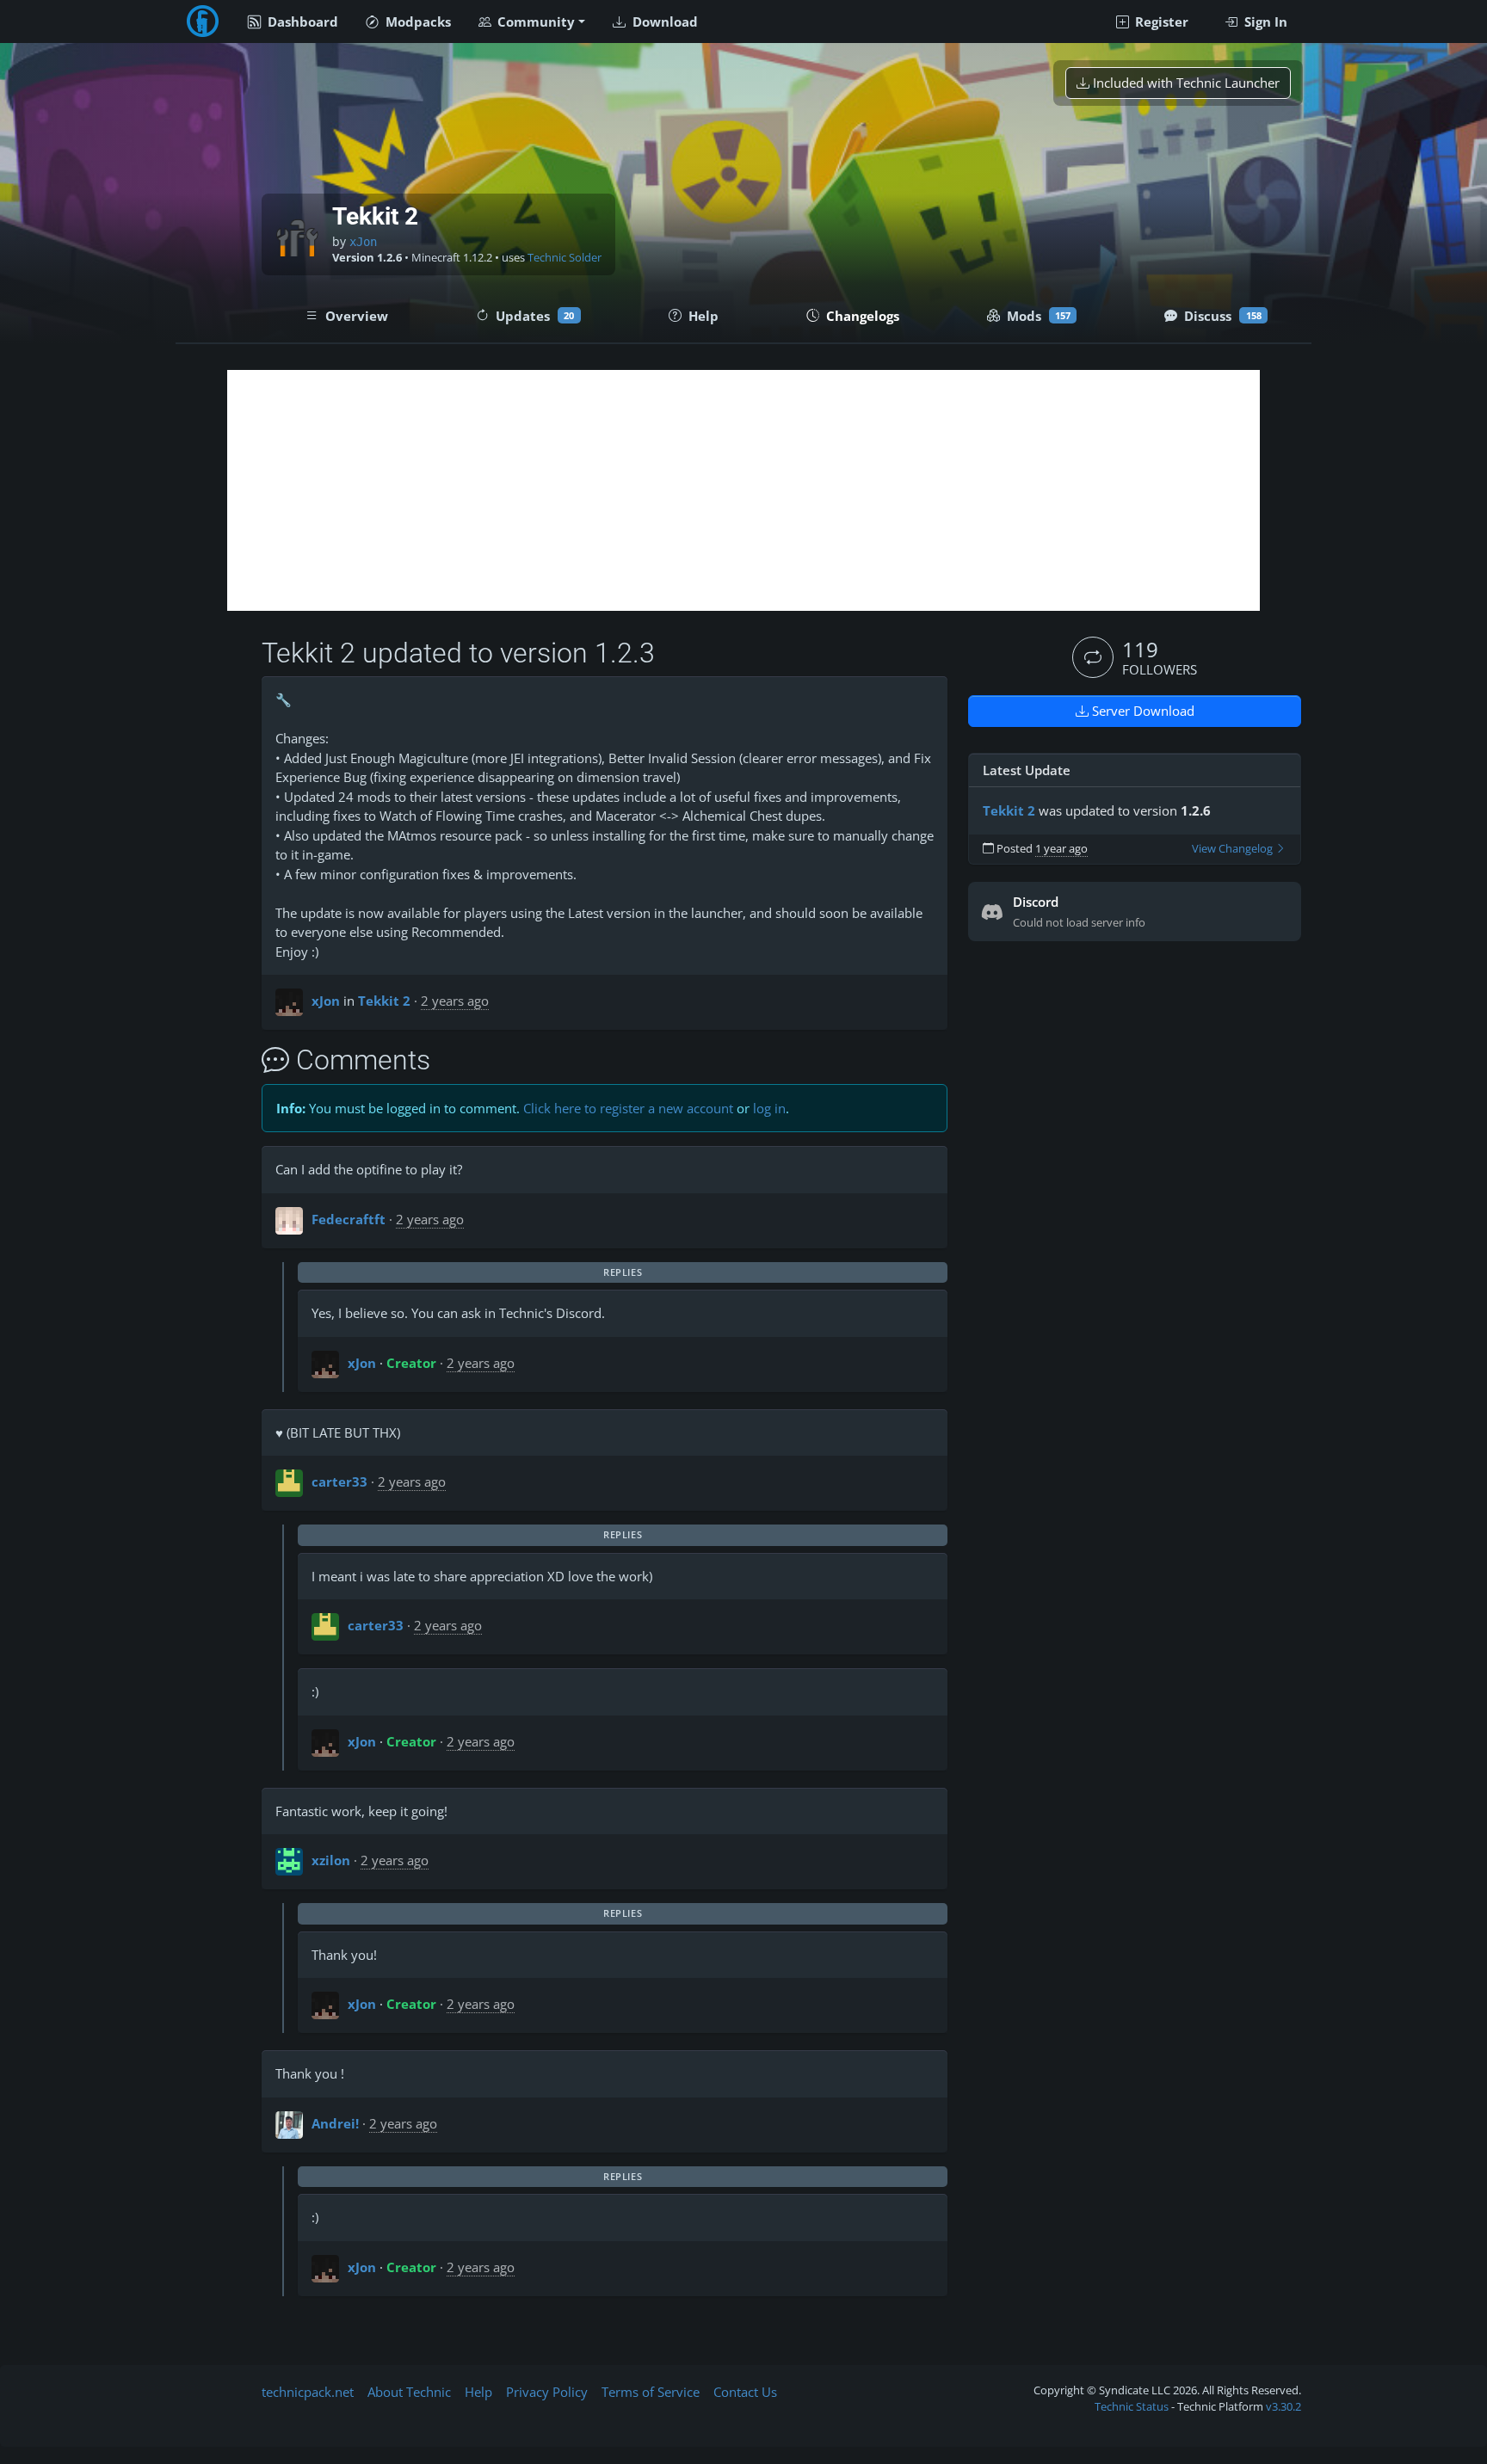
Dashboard (301, 22)
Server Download (1141, 711)
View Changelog (1234, 849)
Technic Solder (565, 258)
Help (478, 2392)
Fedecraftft (349, 1219)
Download (663, 22)
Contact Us (745, 2392)
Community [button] (534, 22)
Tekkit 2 (384, 1001)
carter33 (339, 1481)
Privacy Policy (547, 2392)
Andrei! (335, 2123)
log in (769, 1108)
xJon (363, 242)
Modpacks (416, 22)
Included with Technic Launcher (1185, 83)
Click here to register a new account (628, 1108)
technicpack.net (308, 2392)
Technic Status (1132, 2406)
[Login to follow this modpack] (1093, 657)
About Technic (409, 2392)
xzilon (331, 1860)
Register (1160, 22)
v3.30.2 (1283, 2406)
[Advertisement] (743, 490)
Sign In (1264, 22)
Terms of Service (651, 2392)
